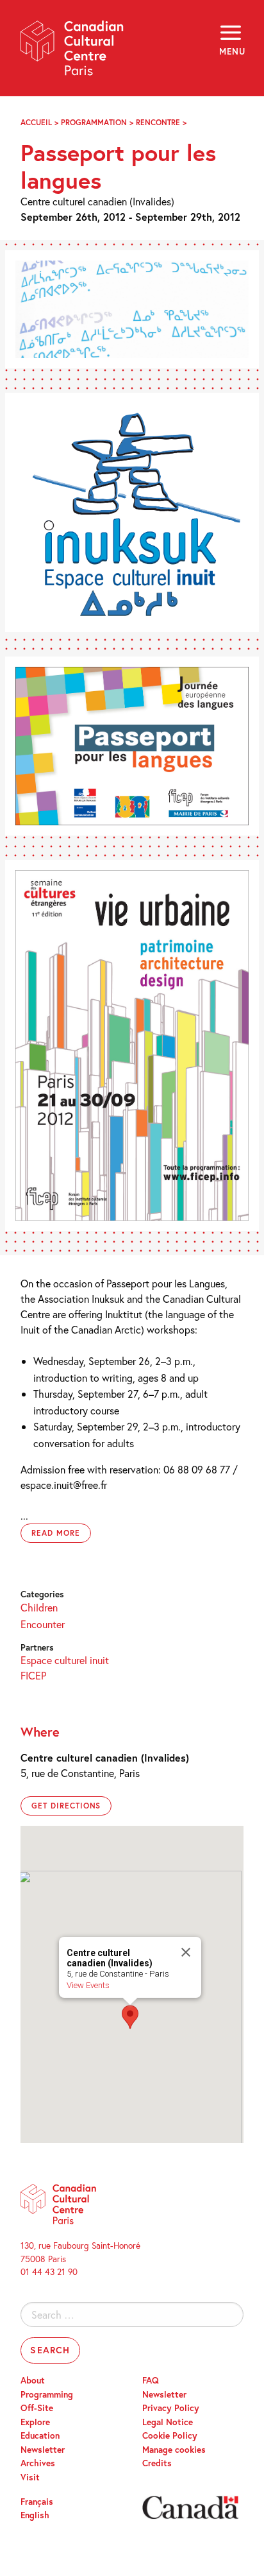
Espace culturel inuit (65, 1660)
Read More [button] (56, 1533)
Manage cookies (174, 2450)
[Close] (186, 1952)
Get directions (66, 1806)
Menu (231, 51)
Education (40, 2435)
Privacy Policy (171, 2408)
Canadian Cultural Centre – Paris (72, 52)
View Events (88, 1985)
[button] (130, 2017)
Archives (38, 2463)
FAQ (151, 2380)
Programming (47, 2394)
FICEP (33, 1675)
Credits (157, 2463)
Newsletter (43, 2450)
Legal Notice (168, 2422)
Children (39, 1607)
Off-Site (37, 2408)
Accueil (36, 122)
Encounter (43, 1624)
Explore (35, 2422)
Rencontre (158, 122)
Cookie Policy (170, 2435)
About (33, 2380)
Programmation (94, 122)
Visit (30, 2477)
